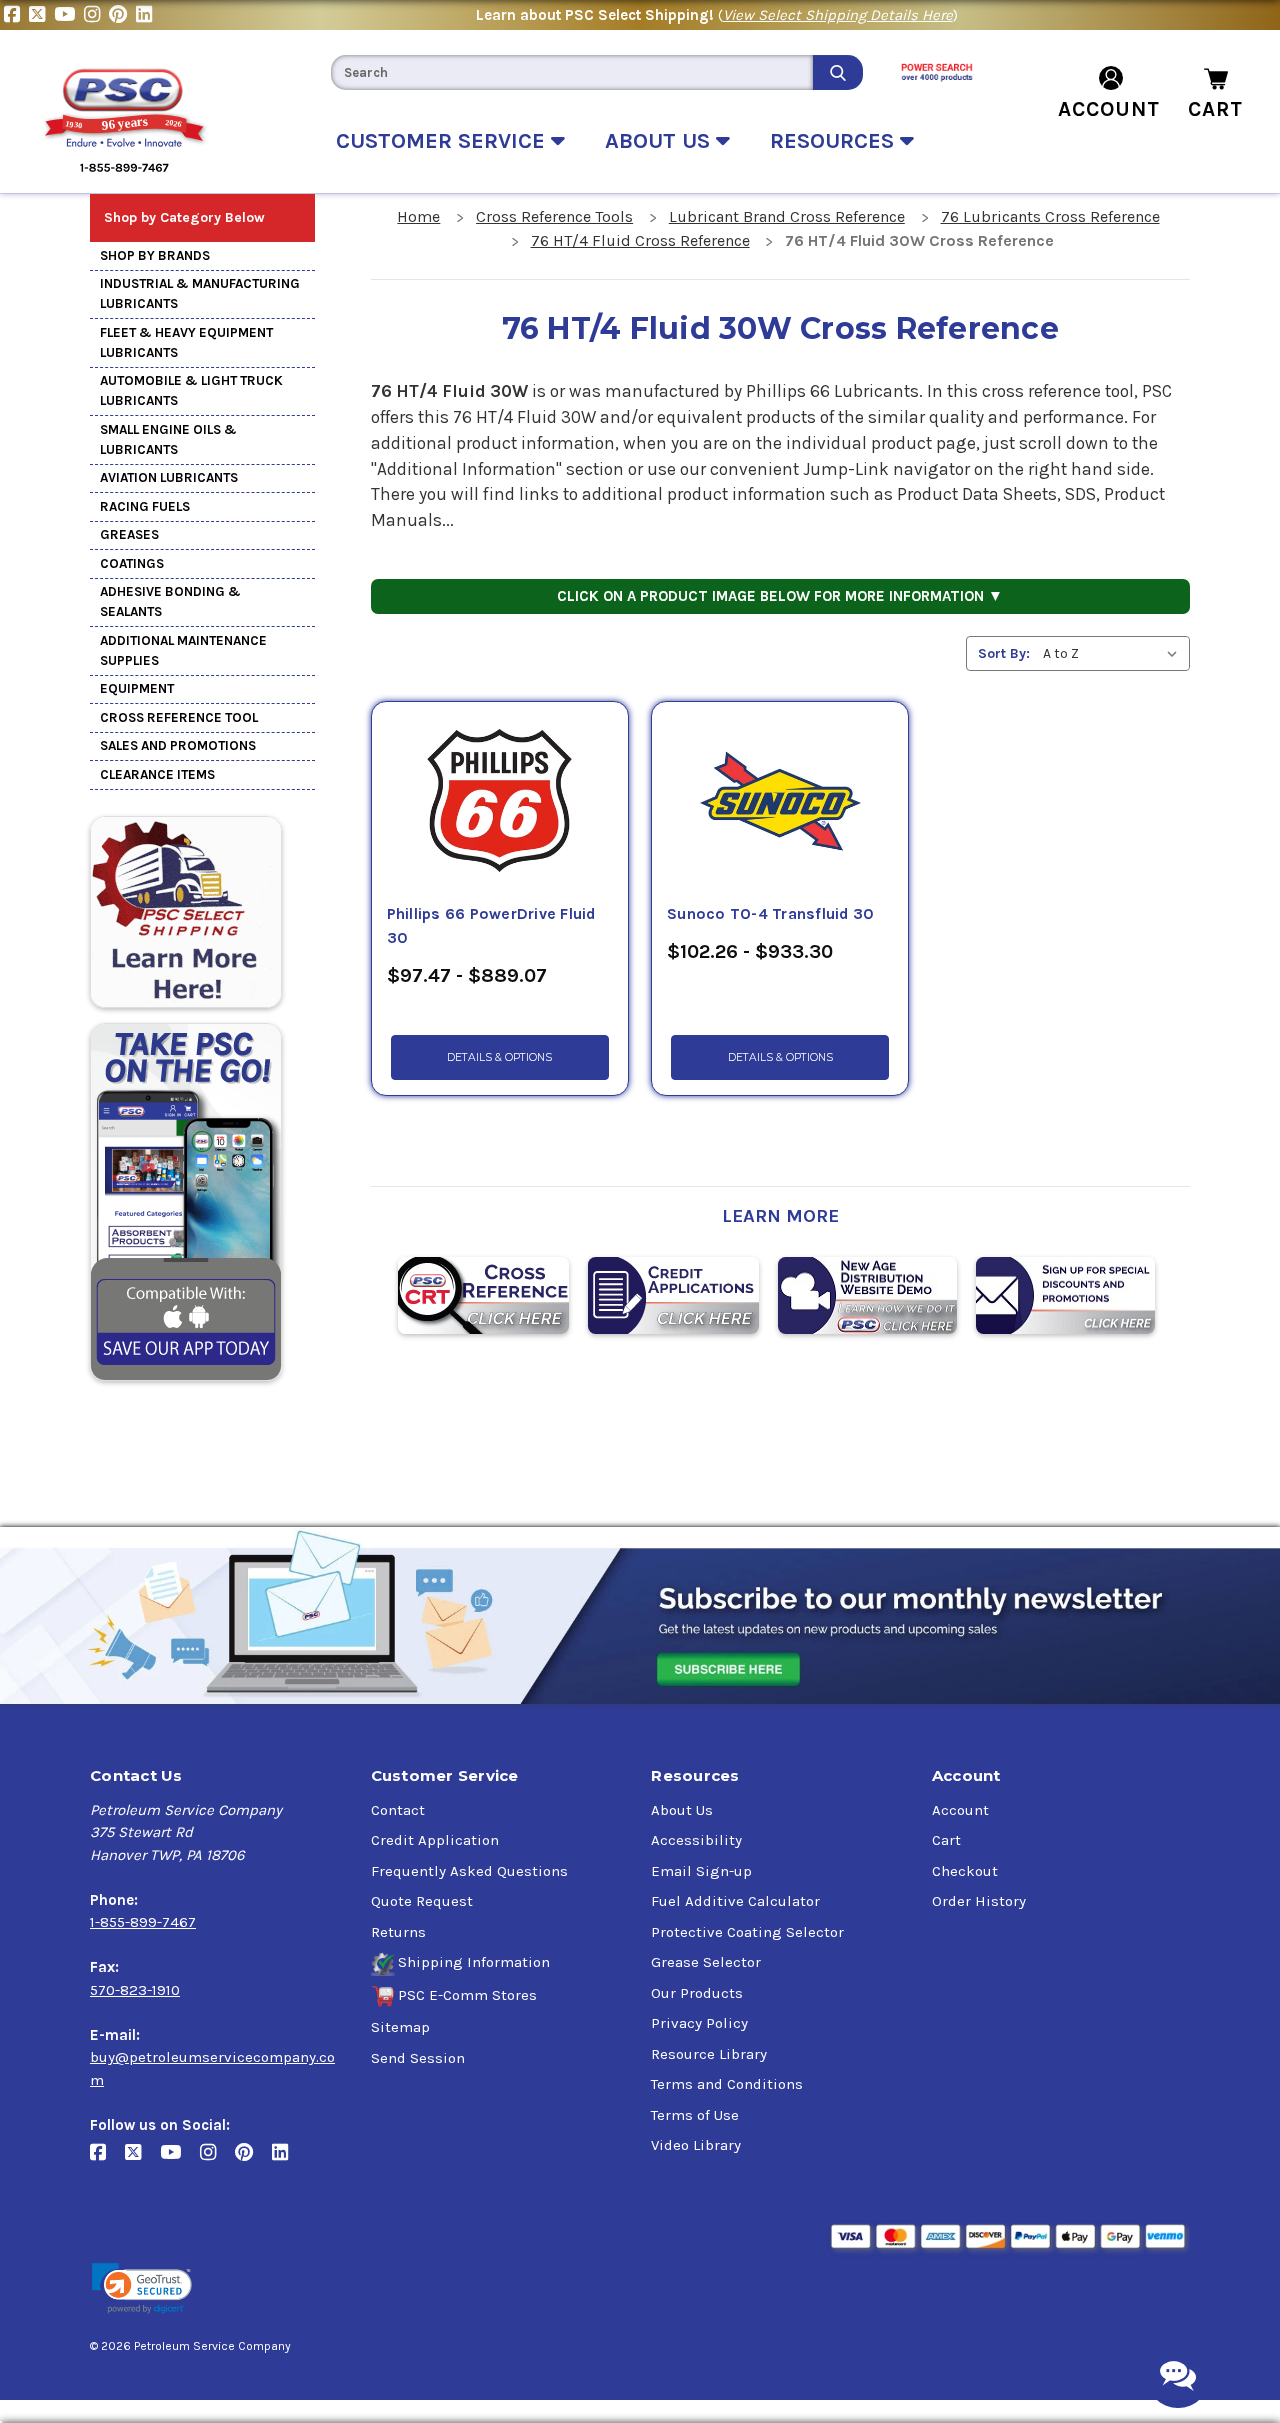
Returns (398, 1932)
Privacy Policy (699, 2023)
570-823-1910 (135, 1990)
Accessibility (696, 1840)
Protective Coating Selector (747, 1932)
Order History (979, 1901)
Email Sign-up (701, 1871)
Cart (946, 1840)
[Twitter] (41, 15)
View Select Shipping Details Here (838, 15)
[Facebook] (16, 15)
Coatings (132, 563)
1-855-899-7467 (143, 1922)
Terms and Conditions (727, 2084)
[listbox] (1114, 653)
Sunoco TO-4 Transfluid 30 (770, 914)
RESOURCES (835, 141)
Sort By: (1004, 653)
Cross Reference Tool (179, 717)
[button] (142, 2288)
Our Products (697, 1993)
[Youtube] (69, 15)
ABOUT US (660, 141)
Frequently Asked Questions (469, 1871)
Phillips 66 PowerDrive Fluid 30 (491, 926)
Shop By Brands (155, 255)
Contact (398, 1810)
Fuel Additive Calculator (735, 1901)
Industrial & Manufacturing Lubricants (200, 293)
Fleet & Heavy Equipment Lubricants (186, 342)
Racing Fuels (145, 506)
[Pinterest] (122, 15)
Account (960, 1810)
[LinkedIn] (146, 15)
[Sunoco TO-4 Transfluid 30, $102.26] (780, 802)
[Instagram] (96, 15)
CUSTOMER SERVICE (443, 141)
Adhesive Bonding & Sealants (170, 601)
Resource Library (709, 2054)
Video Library (696, 2145)
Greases (129, 534)
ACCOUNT (1109, 109)
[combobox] (572, 72)
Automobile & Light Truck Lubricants (191, 390)
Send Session (418, 2058)
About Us (682, 1810)
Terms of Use (695, 2115)
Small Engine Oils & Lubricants (168, 439)
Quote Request (422, 1901)
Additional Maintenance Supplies (183, 650)
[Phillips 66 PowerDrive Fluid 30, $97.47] (500, 802)
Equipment (137, 688)
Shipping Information (474, 1962)
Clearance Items (157, 774)
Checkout (965, 1871)
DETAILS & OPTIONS (499, 1057)
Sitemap (400, 2027)
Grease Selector (706, 1962)
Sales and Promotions (178, 745)
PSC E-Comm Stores (467, 1995)
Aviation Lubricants (169, 477)
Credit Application (435, 1840)
